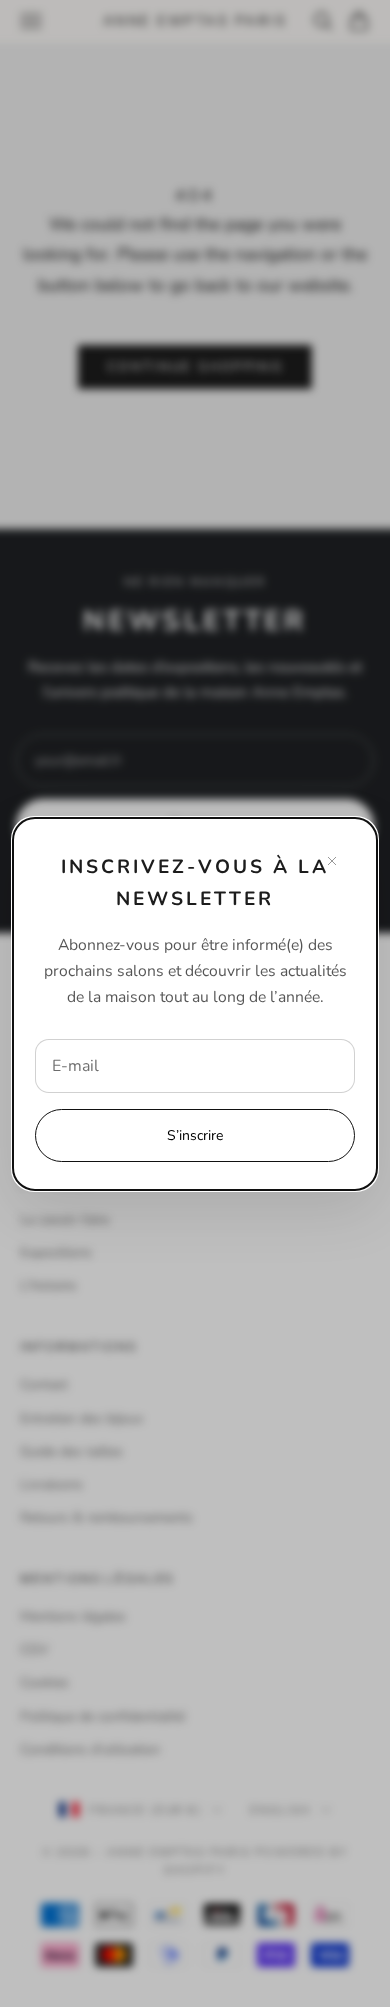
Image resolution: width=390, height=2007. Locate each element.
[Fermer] (332, 861)
